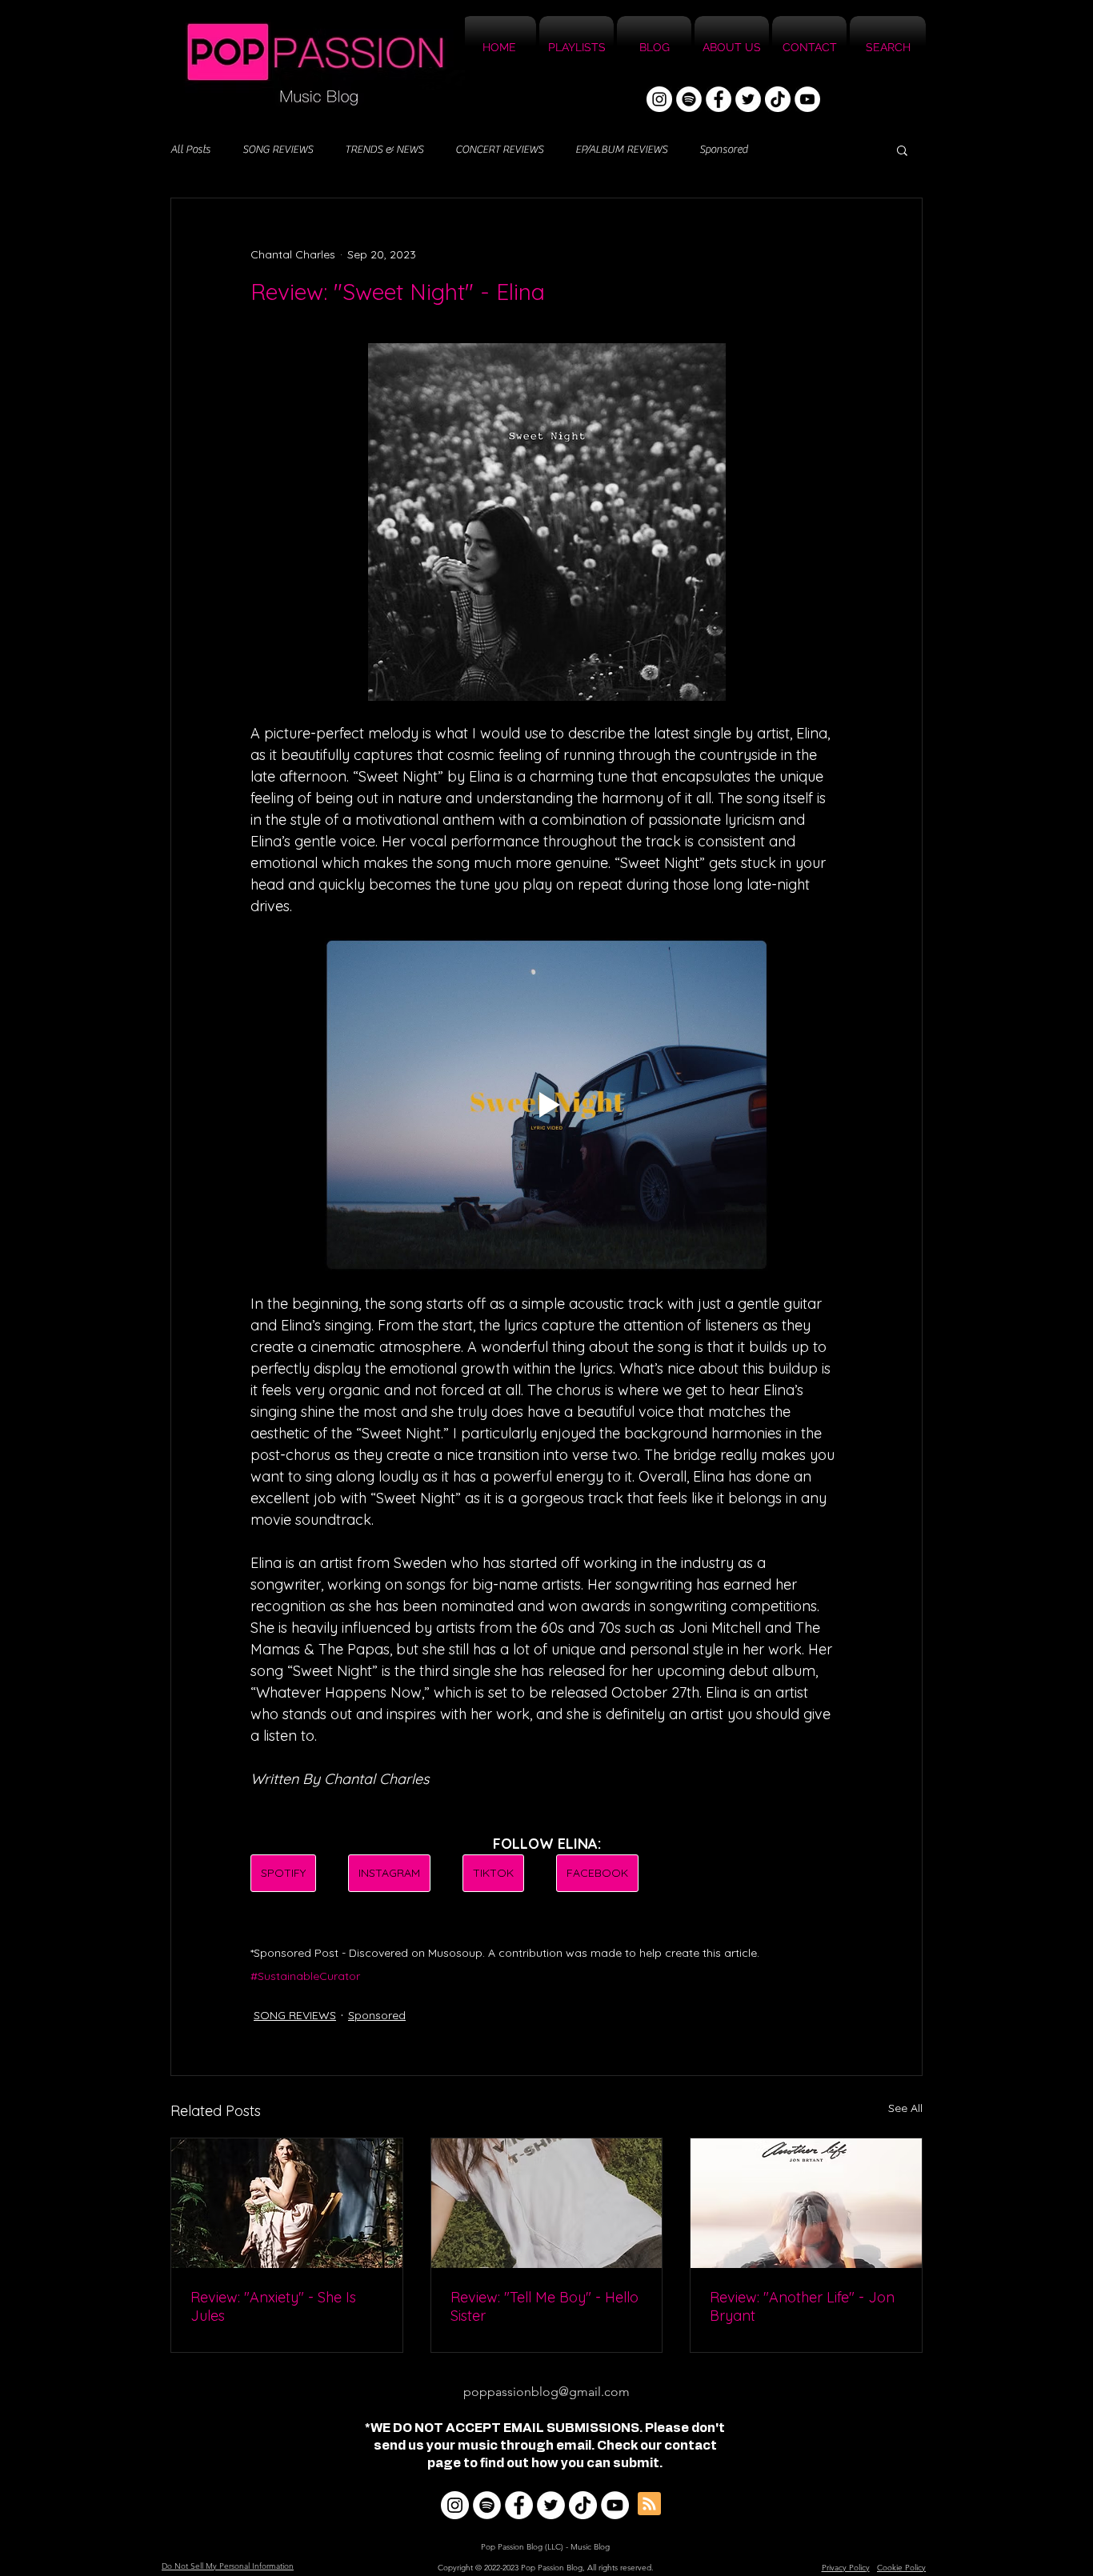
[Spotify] (689, 99)
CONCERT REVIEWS (499, 150)
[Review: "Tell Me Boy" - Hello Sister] (547, 2203)
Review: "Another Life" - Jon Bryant (802, 2306)
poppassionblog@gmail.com (546, 2392)
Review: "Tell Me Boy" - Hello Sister (544, 2306)
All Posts (190, 150)
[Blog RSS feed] (649, 2504)
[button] (902, 150)
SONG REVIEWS (278, 150)
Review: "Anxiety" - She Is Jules (273, 2306)
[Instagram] (659, 99)
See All (905, 2108)
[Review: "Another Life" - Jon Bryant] (806, 2203)
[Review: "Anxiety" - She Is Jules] (287, 2203)
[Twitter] (748, 99)
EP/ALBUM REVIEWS (621, 150)
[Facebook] (719, 99)
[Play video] (546, 1105)
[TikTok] (778, 99)
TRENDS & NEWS (384, 150)
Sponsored (723, 150)
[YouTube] (807, 99)
